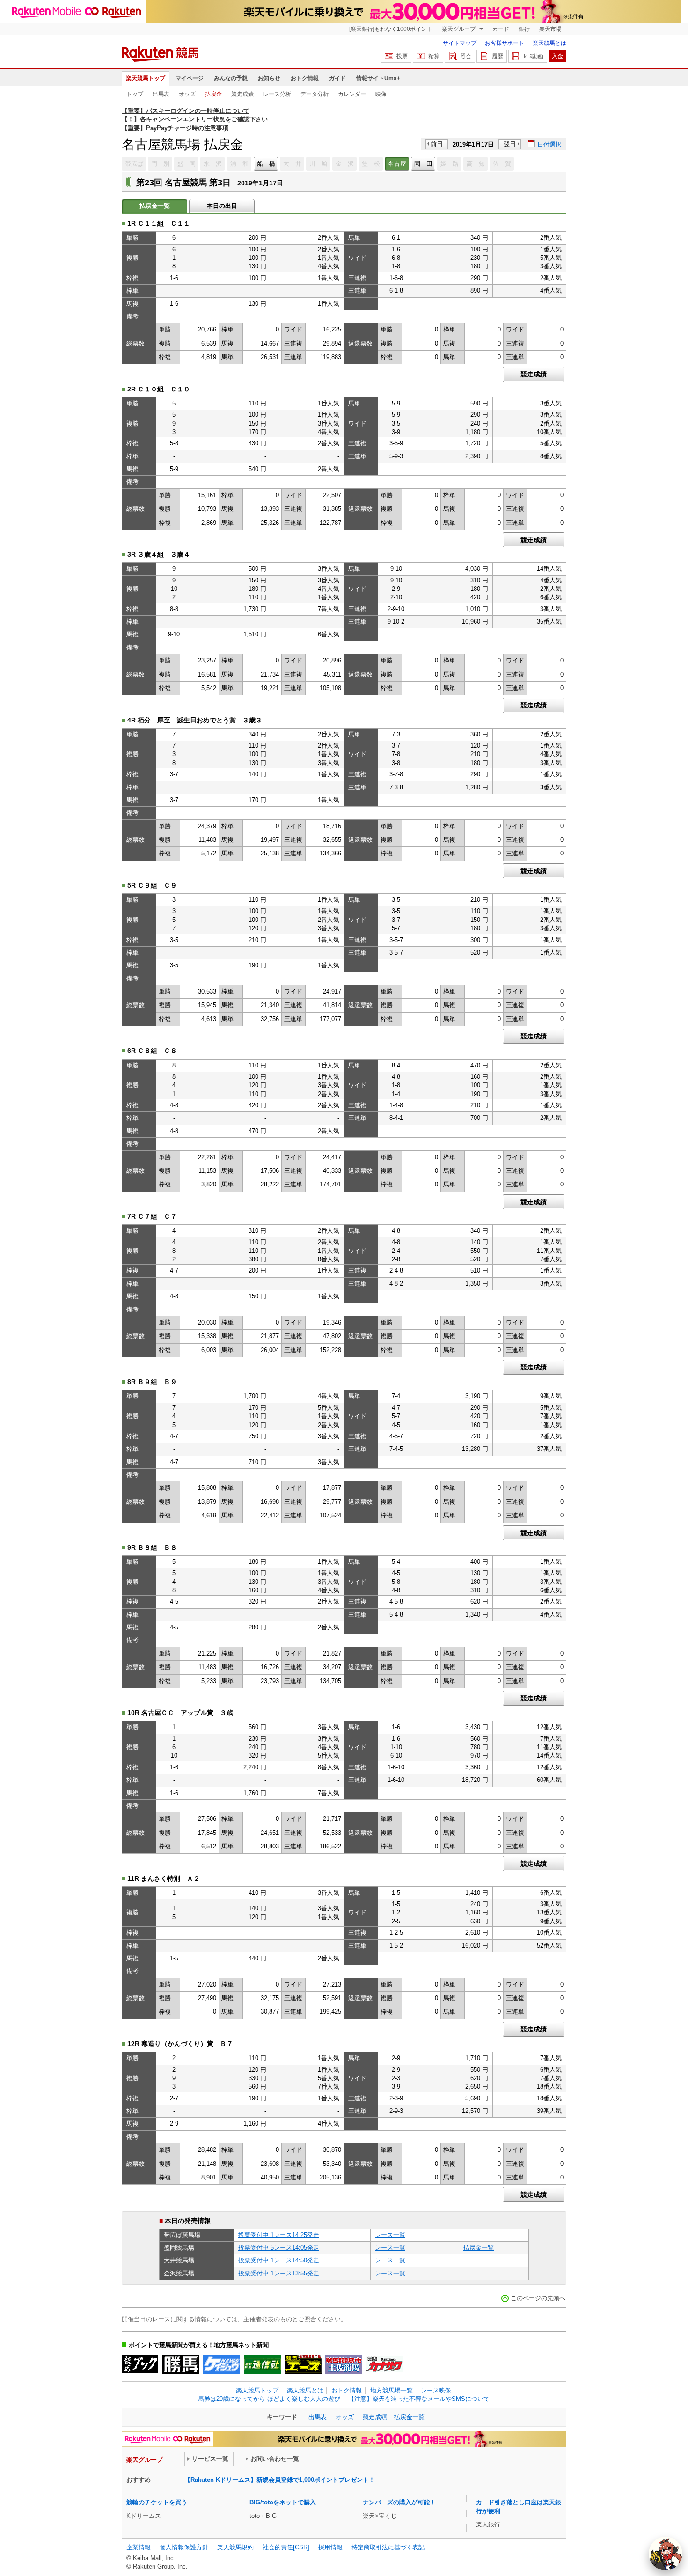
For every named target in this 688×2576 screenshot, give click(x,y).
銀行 (524, 29)
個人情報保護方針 (184, 2547)
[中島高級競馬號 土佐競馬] (344, 2364)
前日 (437, 144)
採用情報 (330, 2547)
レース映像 (436, 2390)
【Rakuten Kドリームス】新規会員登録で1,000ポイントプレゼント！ (280, 2480)
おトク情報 (305, 78)
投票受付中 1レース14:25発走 (279, 2235)
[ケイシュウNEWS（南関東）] (222, 2364)
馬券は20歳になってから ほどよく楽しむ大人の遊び (269, 2399)
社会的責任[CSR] (286, 2547)
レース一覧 (390, 2235)
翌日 (510, 144)
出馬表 (161, 94)
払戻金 (213, 94)
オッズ (187, 94)
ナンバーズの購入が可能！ (399, 2502)
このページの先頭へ (538, 2298)
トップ (135, 94)
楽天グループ (459, 29)
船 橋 (266, 164)
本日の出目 (222, 206)
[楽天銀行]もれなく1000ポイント (391, 29)
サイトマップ (460, 43)
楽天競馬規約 (235, 2547)
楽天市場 (550, 29)
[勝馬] (181, 2364)
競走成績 (242, 94)
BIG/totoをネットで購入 (283, 2502)
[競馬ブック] (140, 2364)
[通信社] (262, 2364)
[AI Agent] (666, 2554)
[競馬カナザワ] (384, 2364)
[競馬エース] (303, 2364)
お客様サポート (505, 43)
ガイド (337, 78)
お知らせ (269, 78)
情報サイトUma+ (378, 78)
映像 (381, 94)
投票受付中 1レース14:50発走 (279, 2260)
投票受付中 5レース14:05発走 (279, 2248)
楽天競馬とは (549, 43)
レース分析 (277, 94)
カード (501, 29)
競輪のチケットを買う (157, 2502)
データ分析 (315, 94)
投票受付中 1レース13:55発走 (279, 2273)
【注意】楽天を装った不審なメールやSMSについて (419, 2399)
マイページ (190, 78)
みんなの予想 (231, 78)
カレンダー (352, 94)
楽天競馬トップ (146, 78)
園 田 (423, 164)
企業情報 (139, 2547)
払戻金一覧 (479, 2248)
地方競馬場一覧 (392, 2390)
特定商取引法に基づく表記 (388, 2547)
